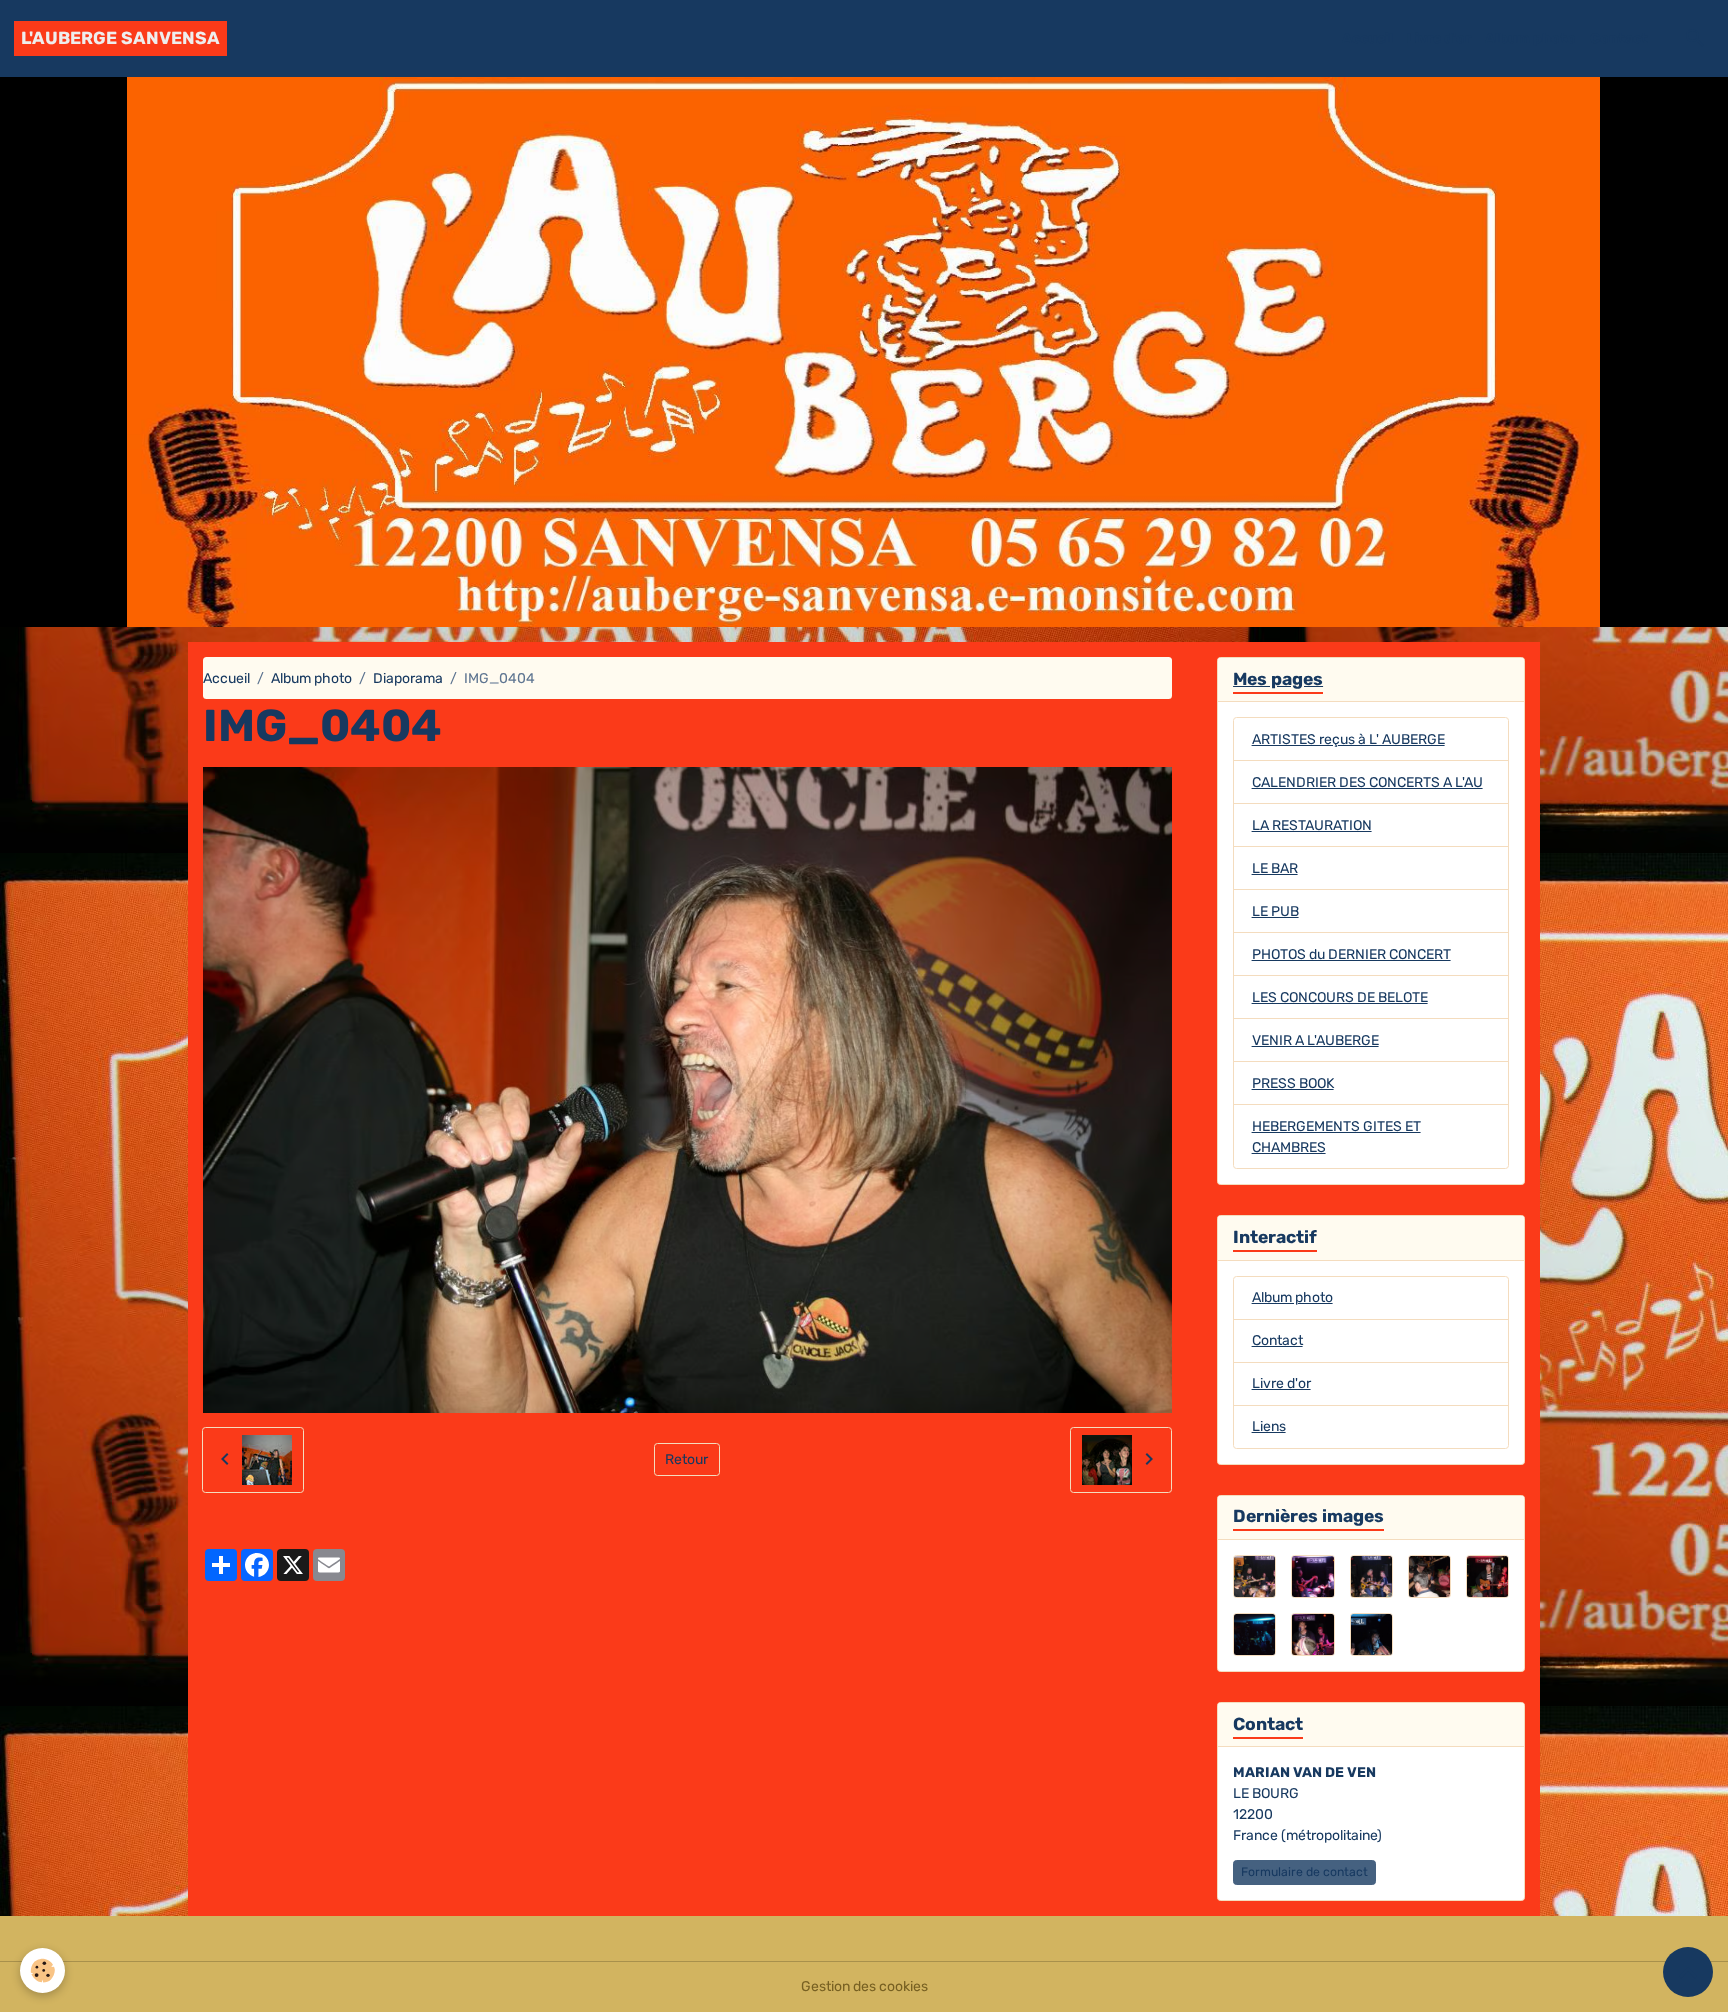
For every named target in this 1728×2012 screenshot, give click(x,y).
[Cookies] (42, 1970)
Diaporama (408, 678)
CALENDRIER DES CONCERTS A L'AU (1367, 782)
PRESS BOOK (1293, 1083)
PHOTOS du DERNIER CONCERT (1351, 954)
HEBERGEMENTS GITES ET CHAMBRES (1336, 1137)
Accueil (1367, 38)
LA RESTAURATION (1312, 825)
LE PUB (1275, 911)
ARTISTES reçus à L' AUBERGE (1348, 739)
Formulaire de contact (1304, 1872)
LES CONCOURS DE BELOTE (1340, 997)
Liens (1269, 1426)
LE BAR (1275, 868)
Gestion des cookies (864, 1986)
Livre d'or (1439, 38)
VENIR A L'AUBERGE (1315, 1040)
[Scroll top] (1688, 1972)
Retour (686, 1459)
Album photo (1530, 38)
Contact (1619, 38)
